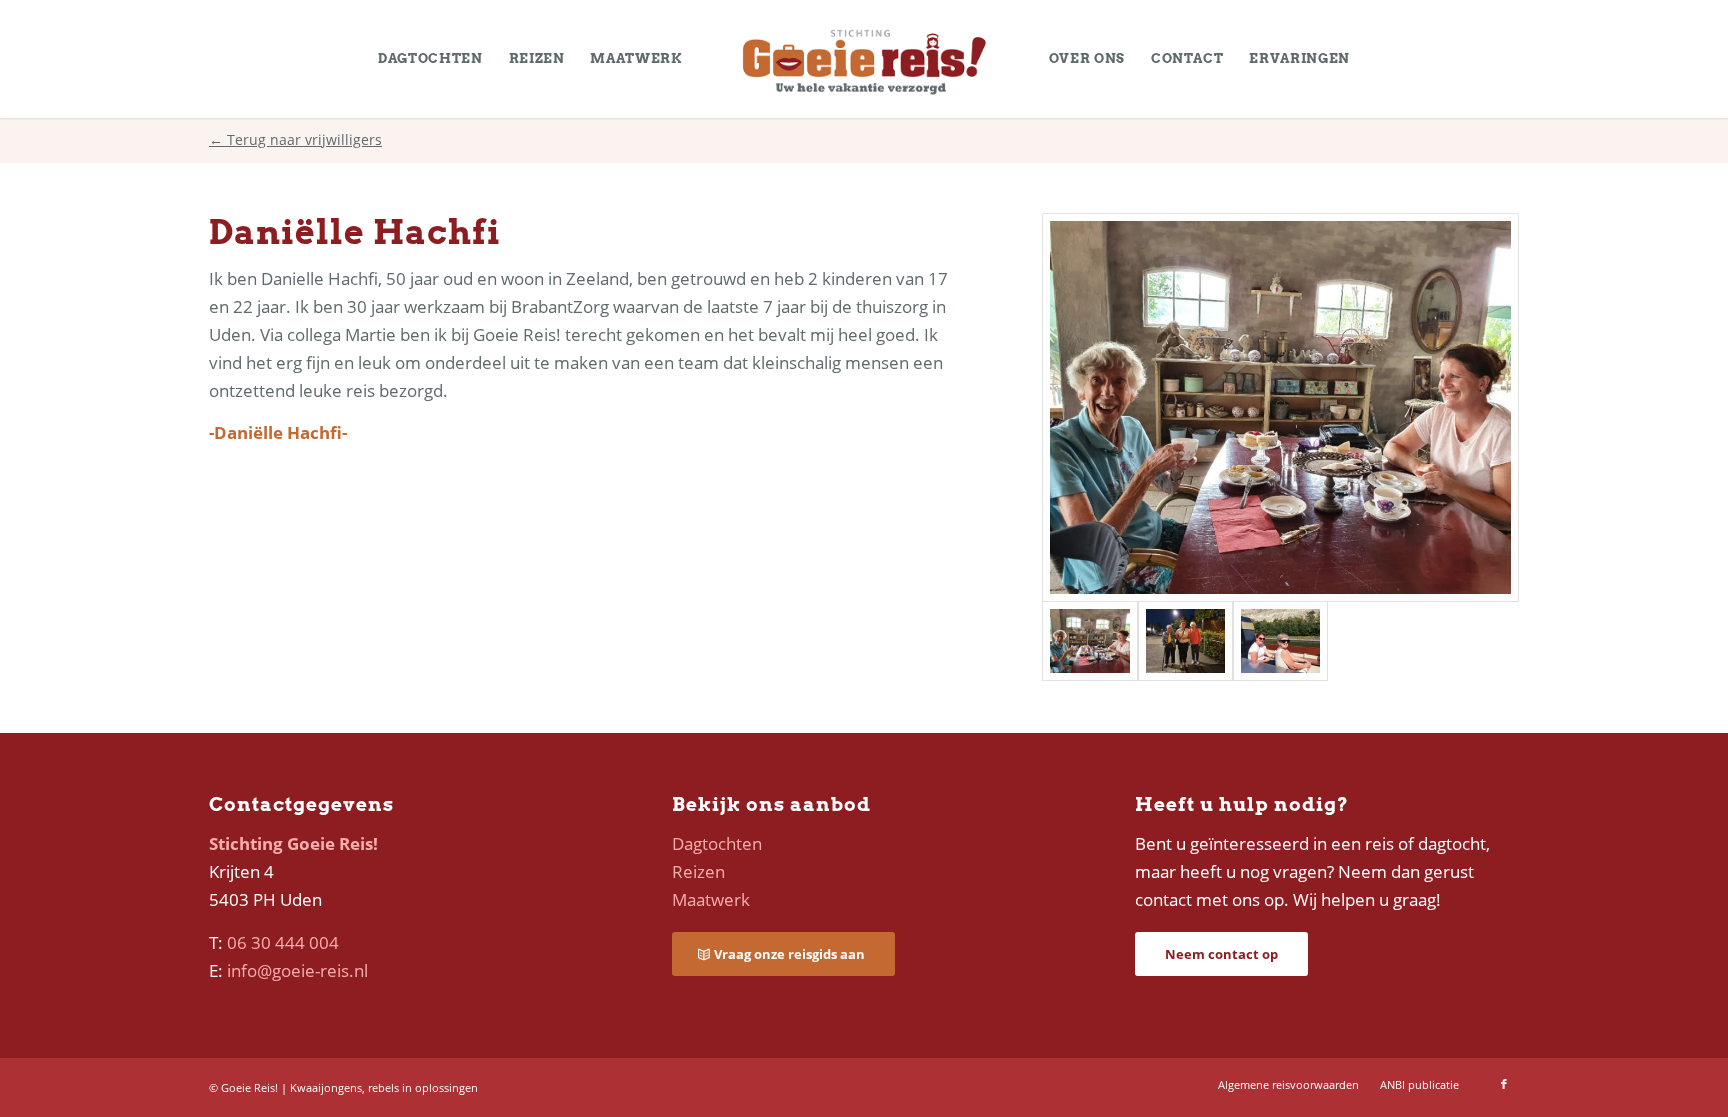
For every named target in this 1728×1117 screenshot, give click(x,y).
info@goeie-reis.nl (297, 970)
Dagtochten (717, 843)
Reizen (698, 871)
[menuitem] (430, 59)
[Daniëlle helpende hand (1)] (1185, 641)
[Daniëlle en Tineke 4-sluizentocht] (1280, 641)
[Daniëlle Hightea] (1280, 407)
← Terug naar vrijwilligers (295, 139)
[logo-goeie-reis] (864, 59)
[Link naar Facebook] (1504, 1084)
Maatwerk (711, 899)
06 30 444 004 (283, 942)
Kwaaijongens (326, 1087)
